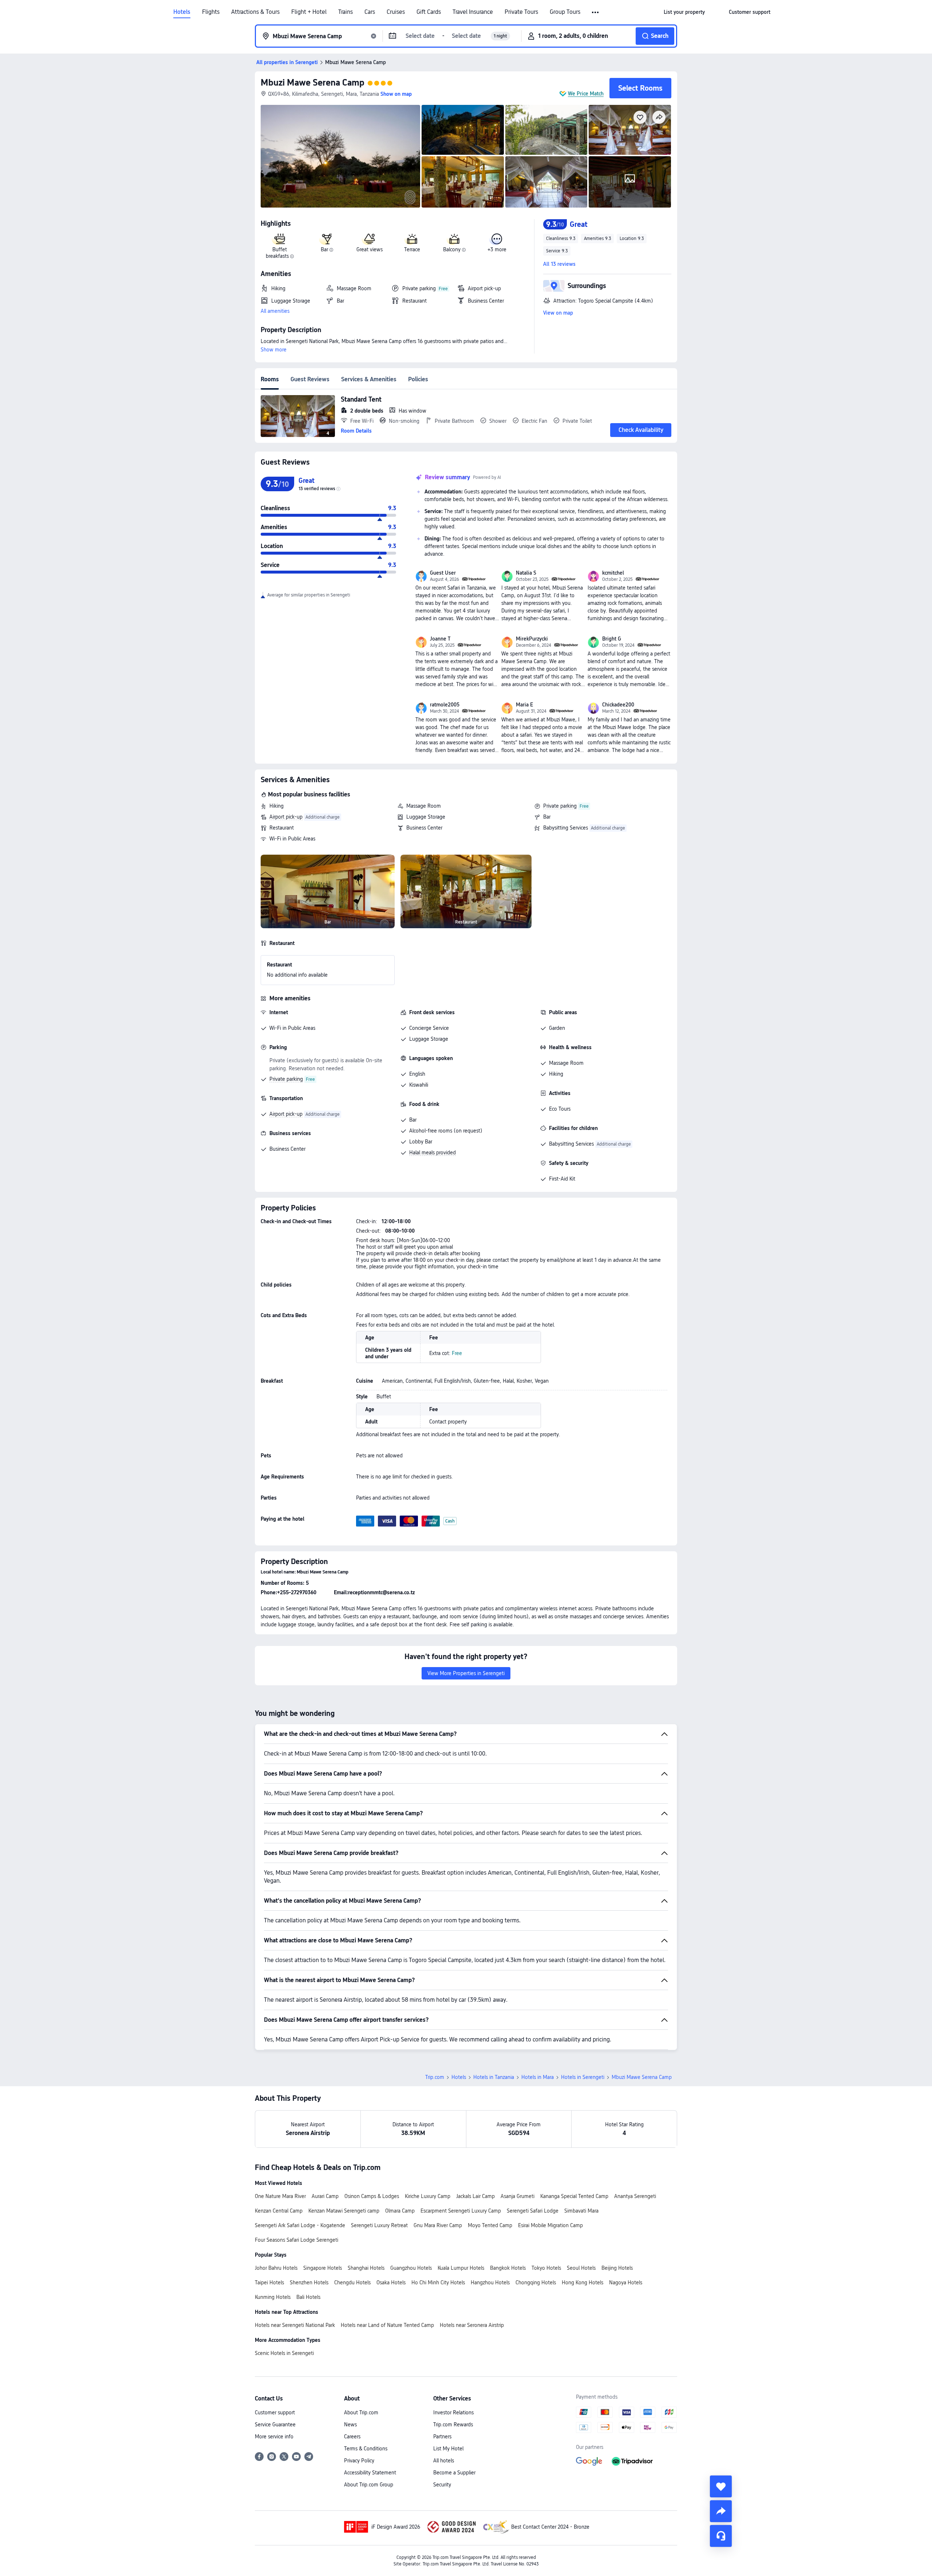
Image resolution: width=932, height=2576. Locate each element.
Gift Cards (429, 12)
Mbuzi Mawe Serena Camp (313, 82)
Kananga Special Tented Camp (574, 2196)
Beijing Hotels (617, 2268)
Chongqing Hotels (536, 2282)
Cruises (396, 12)
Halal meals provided (433, 1153)
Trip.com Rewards (453, 2425)
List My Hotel (448, 2449)
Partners (442, 2437)
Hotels (182, 12)
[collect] (721, 2486)
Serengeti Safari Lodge (533, 2211)
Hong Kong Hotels (582, 2282)
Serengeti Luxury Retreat (379, 2225)
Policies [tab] (418, 379)
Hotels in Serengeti (583, 2077)
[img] (340, 156)
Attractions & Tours (255, 12)
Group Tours (565, 12)
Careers (352, 2437)
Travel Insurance (473, 12)
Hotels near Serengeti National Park (295, 2325)
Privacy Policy (359, 2461)
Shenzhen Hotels (309, 2282)
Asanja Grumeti (518, 2196)
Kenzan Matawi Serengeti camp (344, 2211)
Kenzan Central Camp (279, 2211)
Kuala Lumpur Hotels (461, 2268)
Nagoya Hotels (626, 2282)
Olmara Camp (400, 2211)
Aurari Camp (325, 2196)
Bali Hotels (308, 2297)
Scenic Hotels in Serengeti (284, 2353)
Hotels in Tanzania (494, 2077)
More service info (274, 2437)
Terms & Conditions (366, 2449)
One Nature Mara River (280, 2196)
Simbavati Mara (581, 2211)
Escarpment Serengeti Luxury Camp (461, 2211)
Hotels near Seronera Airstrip (472, 2325)
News (350, 2425)
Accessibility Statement (370, 2473)
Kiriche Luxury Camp (428, 2196)
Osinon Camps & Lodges (372, 2196)
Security (442, 2485)
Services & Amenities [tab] (369, 379)
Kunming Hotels (273, 2297)
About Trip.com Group (369, 2485)
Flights (211, 12)
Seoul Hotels (581, 2268)
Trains (345, 12)
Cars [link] (370, 12)
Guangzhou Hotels (411, 2268)
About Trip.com (361, 2412)
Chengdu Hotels (352, 2282)
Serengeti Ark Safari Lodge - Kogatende (300, 2225)
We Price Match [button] (586, 94)
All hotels (444, 2461)
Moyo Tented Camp (490, 2225)
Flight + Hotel (309, 12)
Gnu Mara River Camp (438, 2225)
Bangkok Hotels (508, 2268)
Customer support (275, 2412)
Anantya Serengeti (635, 2196)
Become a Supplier (454, 2473)
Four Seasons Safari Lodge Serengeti (297, 2240)
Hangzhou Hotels (490, 2282)
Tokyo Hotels (546, 2268)
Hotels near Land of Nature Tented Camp (387, 2325)
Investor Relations (453, 2412)
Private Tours (521, 12)
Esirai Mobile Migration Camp (550, 2225)
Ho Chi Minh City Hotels (438, 2282)
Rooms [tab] (270, 379)
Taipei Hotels (269, 2282)
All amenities (275, 311)
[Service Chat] (721, 2536)
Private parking (560, 806)
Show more (274, 350)
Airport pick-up (286, 817)
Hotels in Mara (538, 2077)
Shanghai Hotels (366, 2268)
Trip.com (435, 2077)
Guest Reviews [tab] (310, 379)
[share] (721, 2511)
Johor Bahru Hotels (276, 2268)
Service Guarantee (275, 2425)
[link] (684, 12)
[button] (596, 12)
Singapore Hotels (323, 2268)
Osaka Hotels (391, 2282)
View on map (558, 313)
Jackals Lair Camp (475, 2196)
